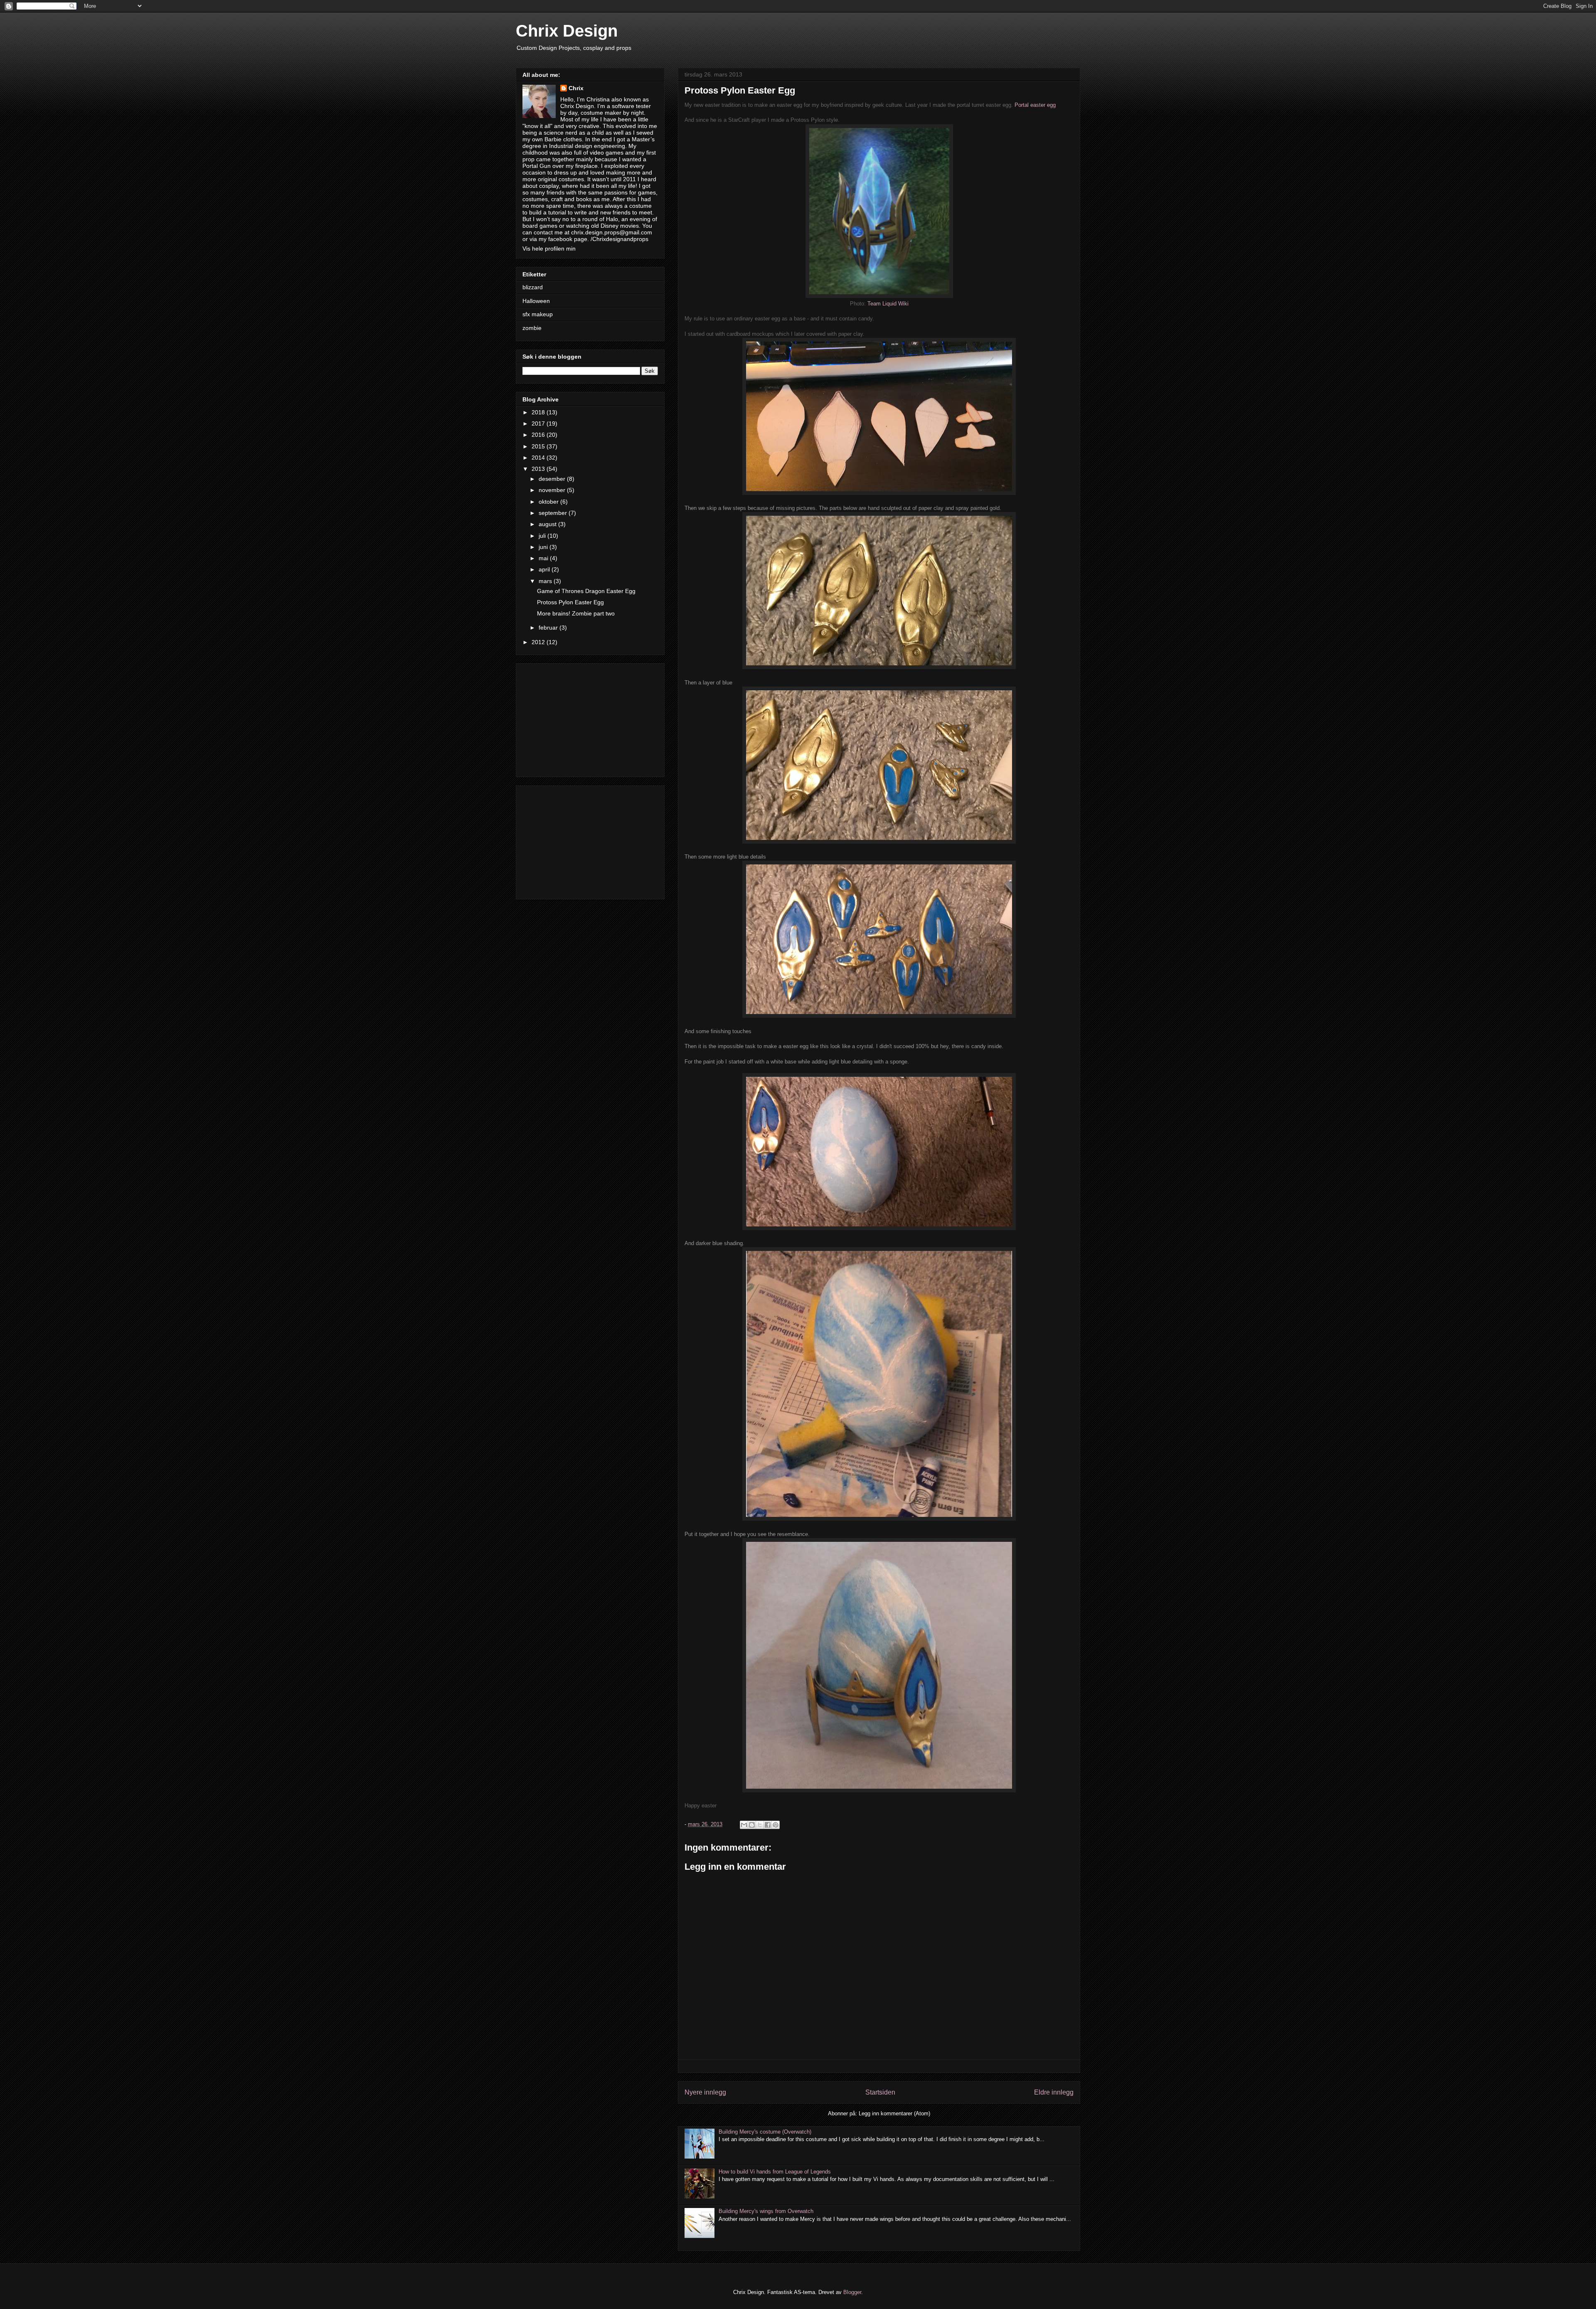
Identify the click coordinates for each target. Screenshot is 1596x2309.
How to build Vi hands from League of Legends (775, 2172)
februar (549, 628)
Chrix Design (567, 31)
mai (544, 558)
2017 (539, 423)
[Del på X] (760, 1825)
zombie (532, 328)
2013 (539, 469)
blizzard (533, 287)
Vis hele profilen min (549, 249)
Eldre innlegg (1054, 2092)
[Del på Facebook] (768, 1825)
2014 (539, 458)
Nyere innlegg (705, 2092)
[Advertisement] (590, 719)
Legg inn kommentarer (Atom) (894, 2113)
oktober (549, 502)
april (545, 569)
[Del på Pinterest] (776, 1825)
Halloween (536, 301)
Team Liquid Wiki (888, 304)
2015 (539, 446)
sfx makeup (538, 314)
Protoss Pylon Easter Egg (570, 602)
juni (544, 547)
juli (543, 536)
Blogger (852, 2292)
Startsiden (880, 2092)
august (548, 524)
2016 (539, 435)
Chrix (576, 88)
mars (546, 581)
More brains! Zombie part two (576, 613)
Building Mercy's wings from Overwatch (766, 2211)
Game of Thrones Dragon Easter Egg (586, 591)
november (553, 490)
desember (553, 479)
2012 (539, 642)
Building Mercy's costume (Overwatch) (765, 2132)
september (554, 513)
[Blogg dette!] (752, 1825)
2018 (539, 412)
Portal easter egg (1035, 105)
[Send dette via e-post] (744, 1825)
